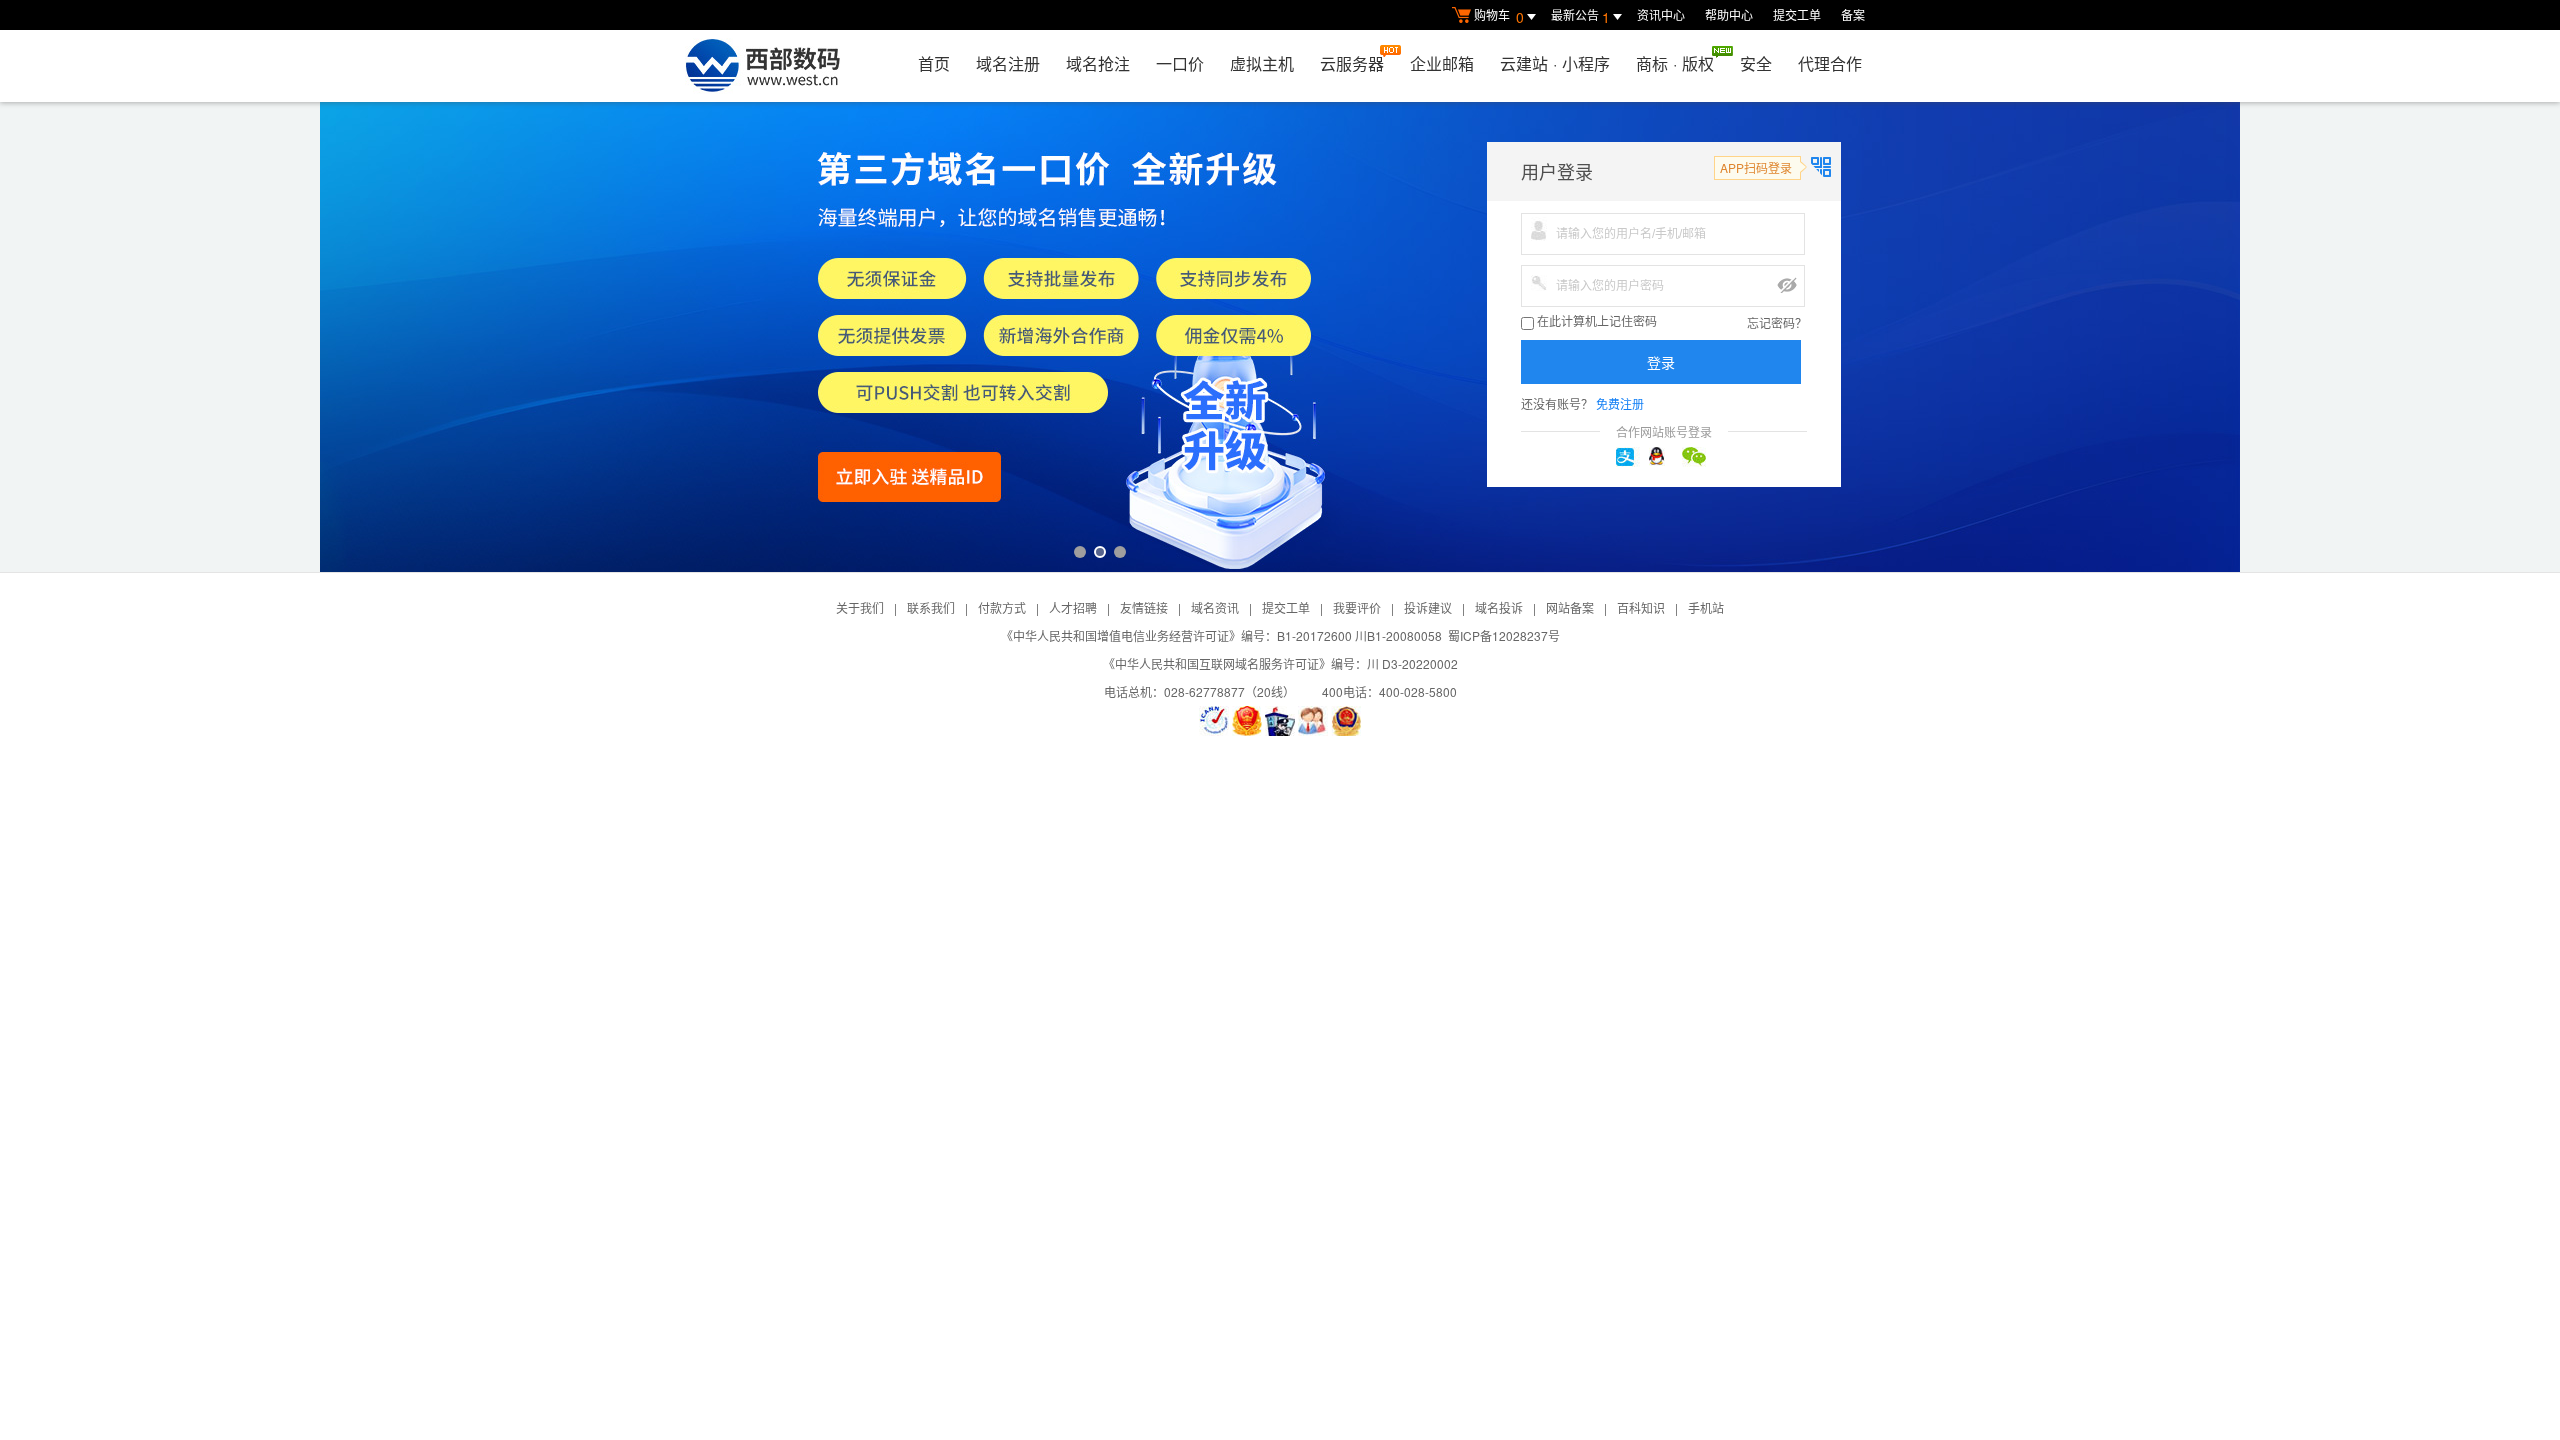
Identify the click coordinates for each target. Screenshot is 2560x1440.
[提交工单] (1313, 721)
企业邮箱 (1442, 63)
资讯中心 (1661, 14)
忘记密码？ (1777, 322)
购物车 (1499, 16)
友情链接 (1144, 607)
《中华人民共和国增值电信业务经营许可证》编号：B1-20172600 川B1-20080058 (1221, 635)
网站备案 (1570, 607)
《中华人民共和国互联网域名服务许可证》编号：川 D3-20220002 (1280, 663)
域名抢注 (1098, 63)
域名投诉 (1499, 607)
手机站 (1706, 607)
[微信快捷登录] (1697, 457)
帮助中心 (1729, 14)
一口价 (1180, 63)
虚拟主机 (1262, 63)
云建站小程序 (1555, 63)
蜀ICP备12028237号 (1504, 635)
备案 (1853, 14)
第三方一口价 (1280, 337)
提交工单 (1797, 14)
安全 (1756, 63)
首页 (934, 63)
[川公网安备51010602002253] (1346, 721)
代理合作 (1830, 63)
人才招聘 (1073, 607)
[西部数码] (762, 66)
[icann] (1214, 721)
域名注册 (1008, 63)
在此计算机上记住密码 (1595, 322)
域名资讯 (1215, 607)
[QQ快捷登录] (1664, 457)
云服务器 (1352, 63)
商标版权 (1675, 63)
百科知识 (1641, 607)
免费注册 (1620, 403)
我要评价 (1357, 607)
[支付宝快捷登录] (1631, 457)
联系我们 (931, 607)
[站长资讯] (1280, 721)
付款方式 (1002, 607)
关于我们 (860, 607)
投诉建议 (1428, 607)
